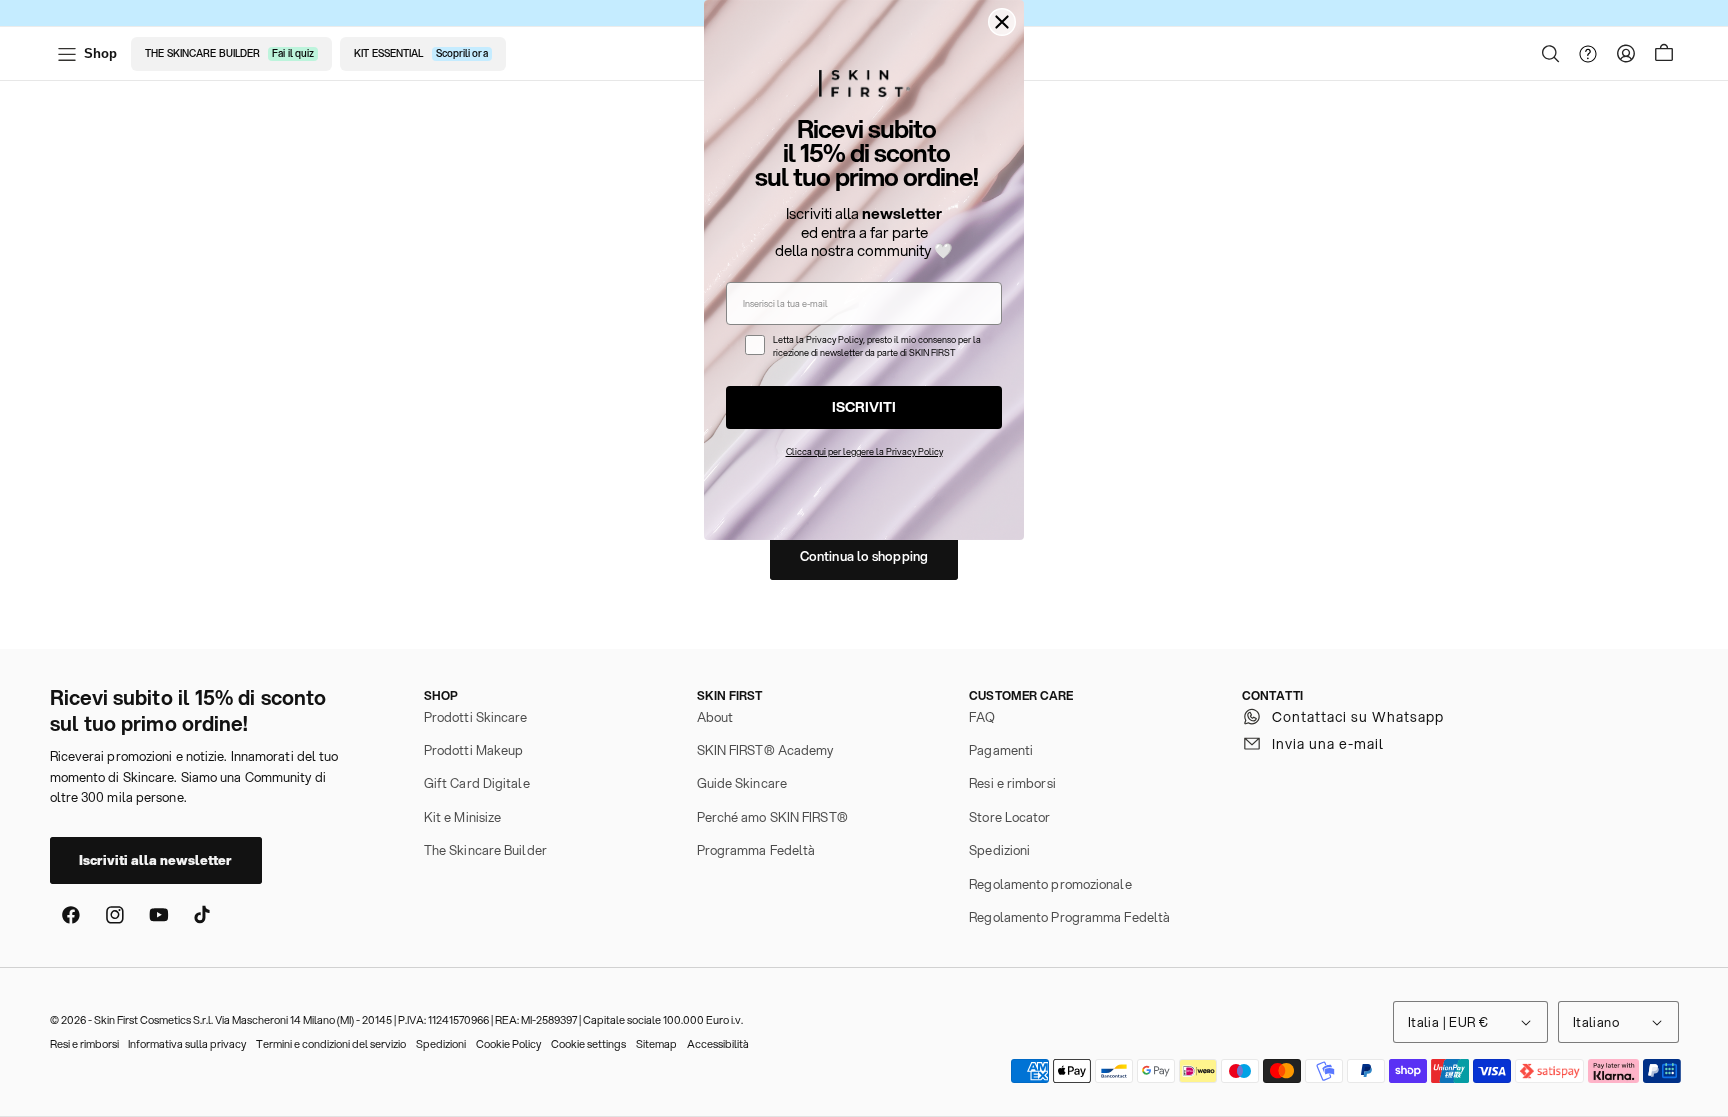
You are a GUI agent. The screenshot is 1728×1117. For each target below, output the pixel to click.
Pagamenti (1001, 750)
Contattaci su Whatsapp (1358, 717)
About (715, 717)
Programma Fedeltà (756, 850)
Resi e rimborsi (1012, 783)
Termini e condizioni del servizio (331, 1044)
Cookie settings (588, 1044)
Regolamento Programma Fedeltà (1069, 917)
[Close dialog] (1002, 22)
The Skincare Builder (485, 850)
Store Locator (1009, 817)
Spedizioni (999, 850)
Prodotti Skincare (476, 717)
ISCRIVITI (864, 407)
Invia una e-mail (1328, 744)
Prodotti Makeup (474, 750)
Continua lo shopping (864, 556)
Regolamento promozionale (1050, 884)
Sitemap (656, 1044)
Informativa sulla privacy (187, 1044)
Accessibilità (718, 1044)
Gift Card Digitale (477, 783)
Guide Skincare (742, 783)
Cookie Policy (508, 1044)
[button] (1551, 54)
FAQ (982, 717)
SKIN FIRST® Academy (765, 750)
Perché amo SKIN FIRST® (772, 817)
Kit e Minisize (462, 817)
